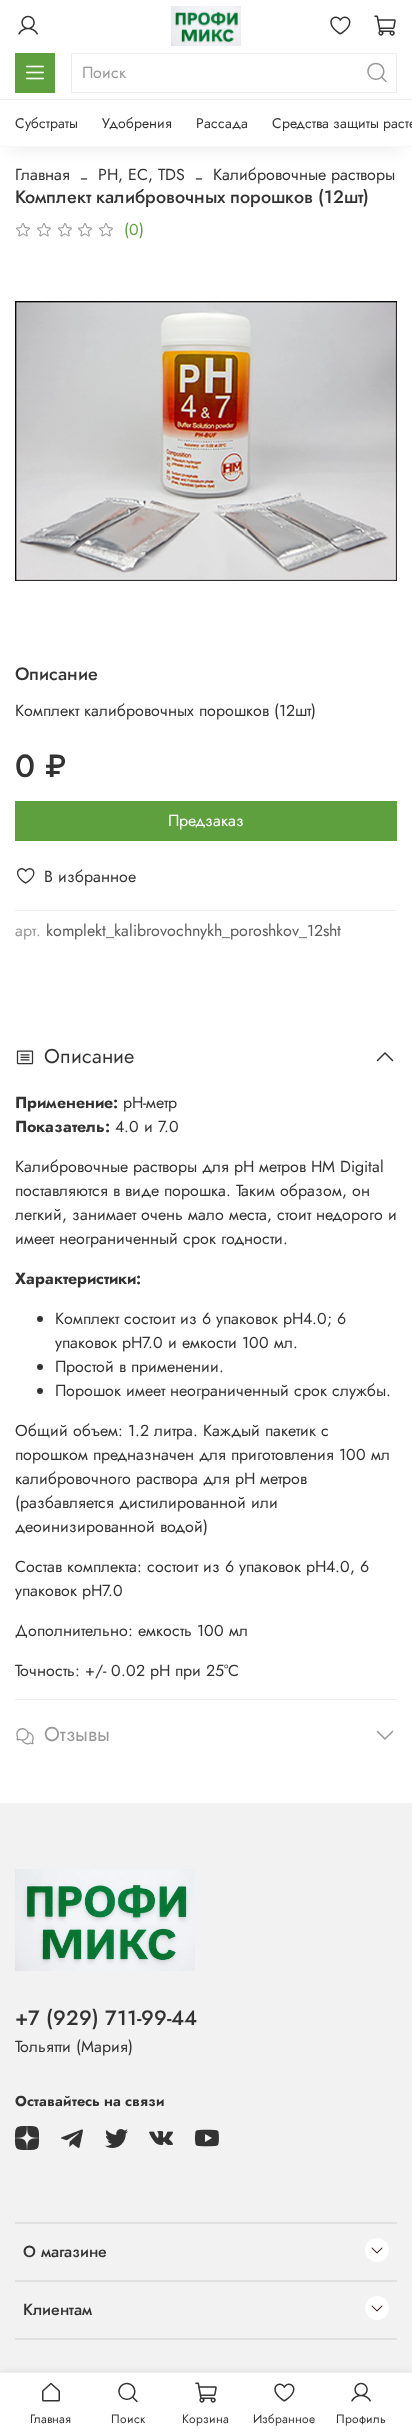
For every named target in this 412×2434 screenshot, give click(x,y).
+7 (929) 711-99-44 (106, 2018)
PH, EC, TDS (141, 174)
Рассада (222, 123)
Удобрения (137, 123)
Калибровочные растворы (304, 174)
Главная (42, 174)
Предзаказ (206, 820)
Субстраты (46, 123)
